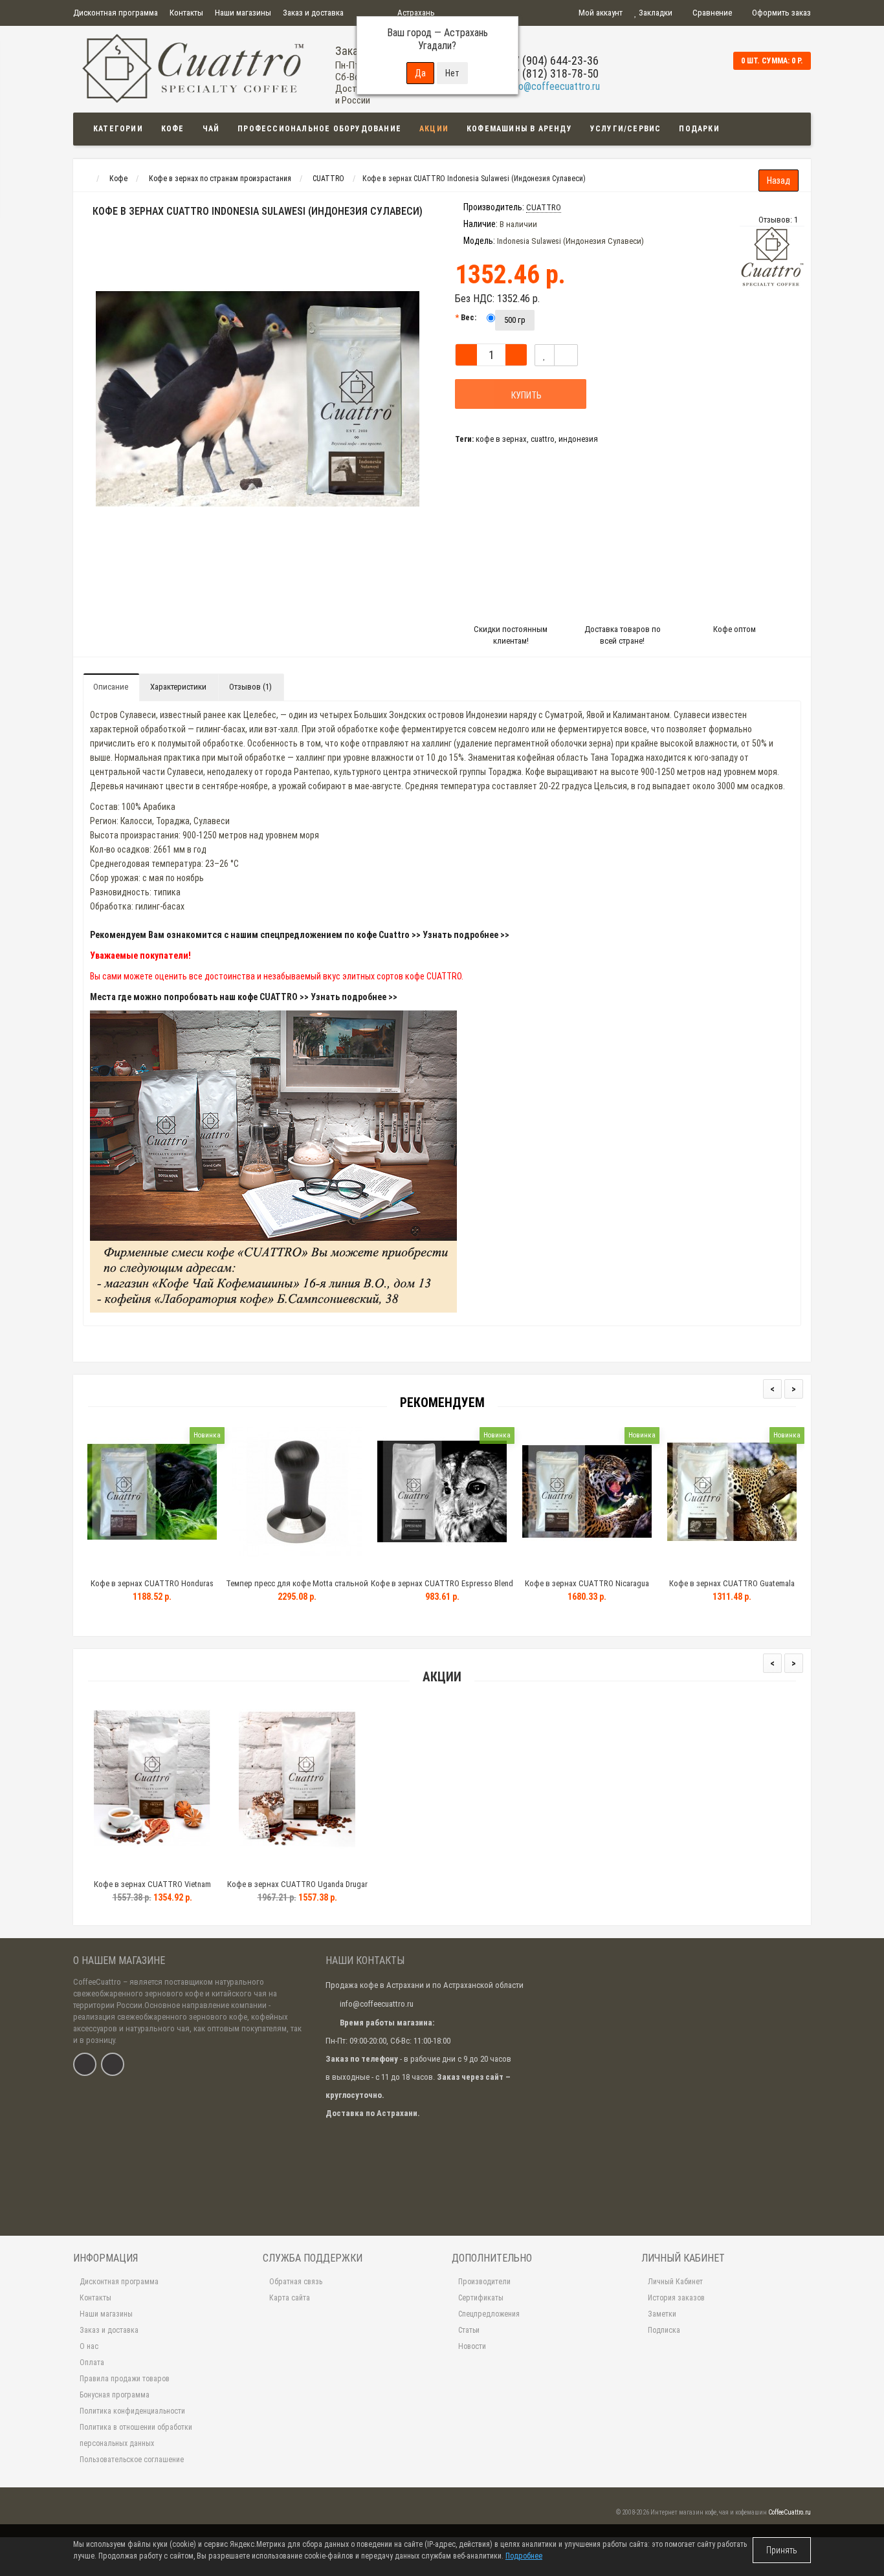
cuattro (543, 439)
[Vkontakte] (85, 2064)
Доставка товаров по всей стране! (623, 635)
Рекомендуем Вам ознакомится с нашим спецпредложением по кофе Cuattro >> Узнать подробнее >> (300, 935)
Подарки (699, 129)
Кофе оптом (735, 629)
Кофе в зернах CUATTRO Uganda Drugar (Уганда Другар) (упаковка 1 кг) (297, 1890)
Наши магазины (243, 13)
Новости (472, 2346)
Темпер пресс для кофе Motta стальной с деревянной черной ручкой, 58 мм (297, 1589)
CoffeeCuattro (97, 1982)
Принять (782, 2550)
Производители (484, 2282)
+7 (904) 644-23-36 (553, 60)
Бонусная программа (115, 2395)
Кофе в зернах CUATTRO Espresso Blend (442, 1583)
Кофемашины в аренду (519, 129)
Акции (434, 129)
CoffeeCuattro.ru (790, 2512)
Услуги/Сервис (626, 129)
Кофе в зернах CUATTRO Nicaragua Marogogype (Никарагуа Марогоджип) (587, 1589)
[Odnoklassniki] (113, 2064)
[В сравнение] (181, 1868)
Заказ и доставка (313, 13)
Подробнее (524, 2556)
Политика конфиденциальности (132, 2411)
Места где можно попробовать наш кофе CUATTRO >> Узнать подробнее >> (244, 997)
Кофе (173, 129)
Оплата (92, 2363)
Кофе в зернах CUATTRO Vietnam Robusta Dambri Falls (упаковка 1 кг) (152, 1890)
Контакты (186, 13)
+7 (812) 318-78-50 (553, 73)
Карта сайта (290, 2298)
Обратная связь (296, 2282)
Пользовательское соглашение (132, 2460)
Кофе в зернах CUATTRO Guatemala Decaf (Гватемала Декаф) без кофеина (732, 1589)
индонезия (578, 439)
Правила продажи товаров (125, 2379)
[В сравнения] (566, 355)
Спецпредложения (489, 2314)
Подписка (664, 2330)
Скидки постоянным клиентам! (511, 635)
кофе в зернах (501, 439)
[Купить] (122, 1567)
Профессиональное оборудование (319, 129)
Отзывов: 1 (778, 220)
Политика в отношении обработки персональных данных (136, 2435)
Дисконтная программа (116, 13)
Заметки (662, 2314)
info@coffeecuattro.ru (554, 86)
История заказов (676, 2298)
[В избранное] (545, 355)
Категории (118, 129)
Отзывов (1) (250, 687)
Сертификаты (481, 2298)
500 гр (515, 320)
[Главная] (85, 179)
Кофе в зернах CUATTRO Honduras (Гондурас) (152, 1589)
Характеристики (178, 687)
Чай (211, 129)
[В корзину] (122, 1868)
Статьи (469, 2330)
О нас (89, 2346)
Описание (111, 687)
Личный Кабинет (675, 2282)
